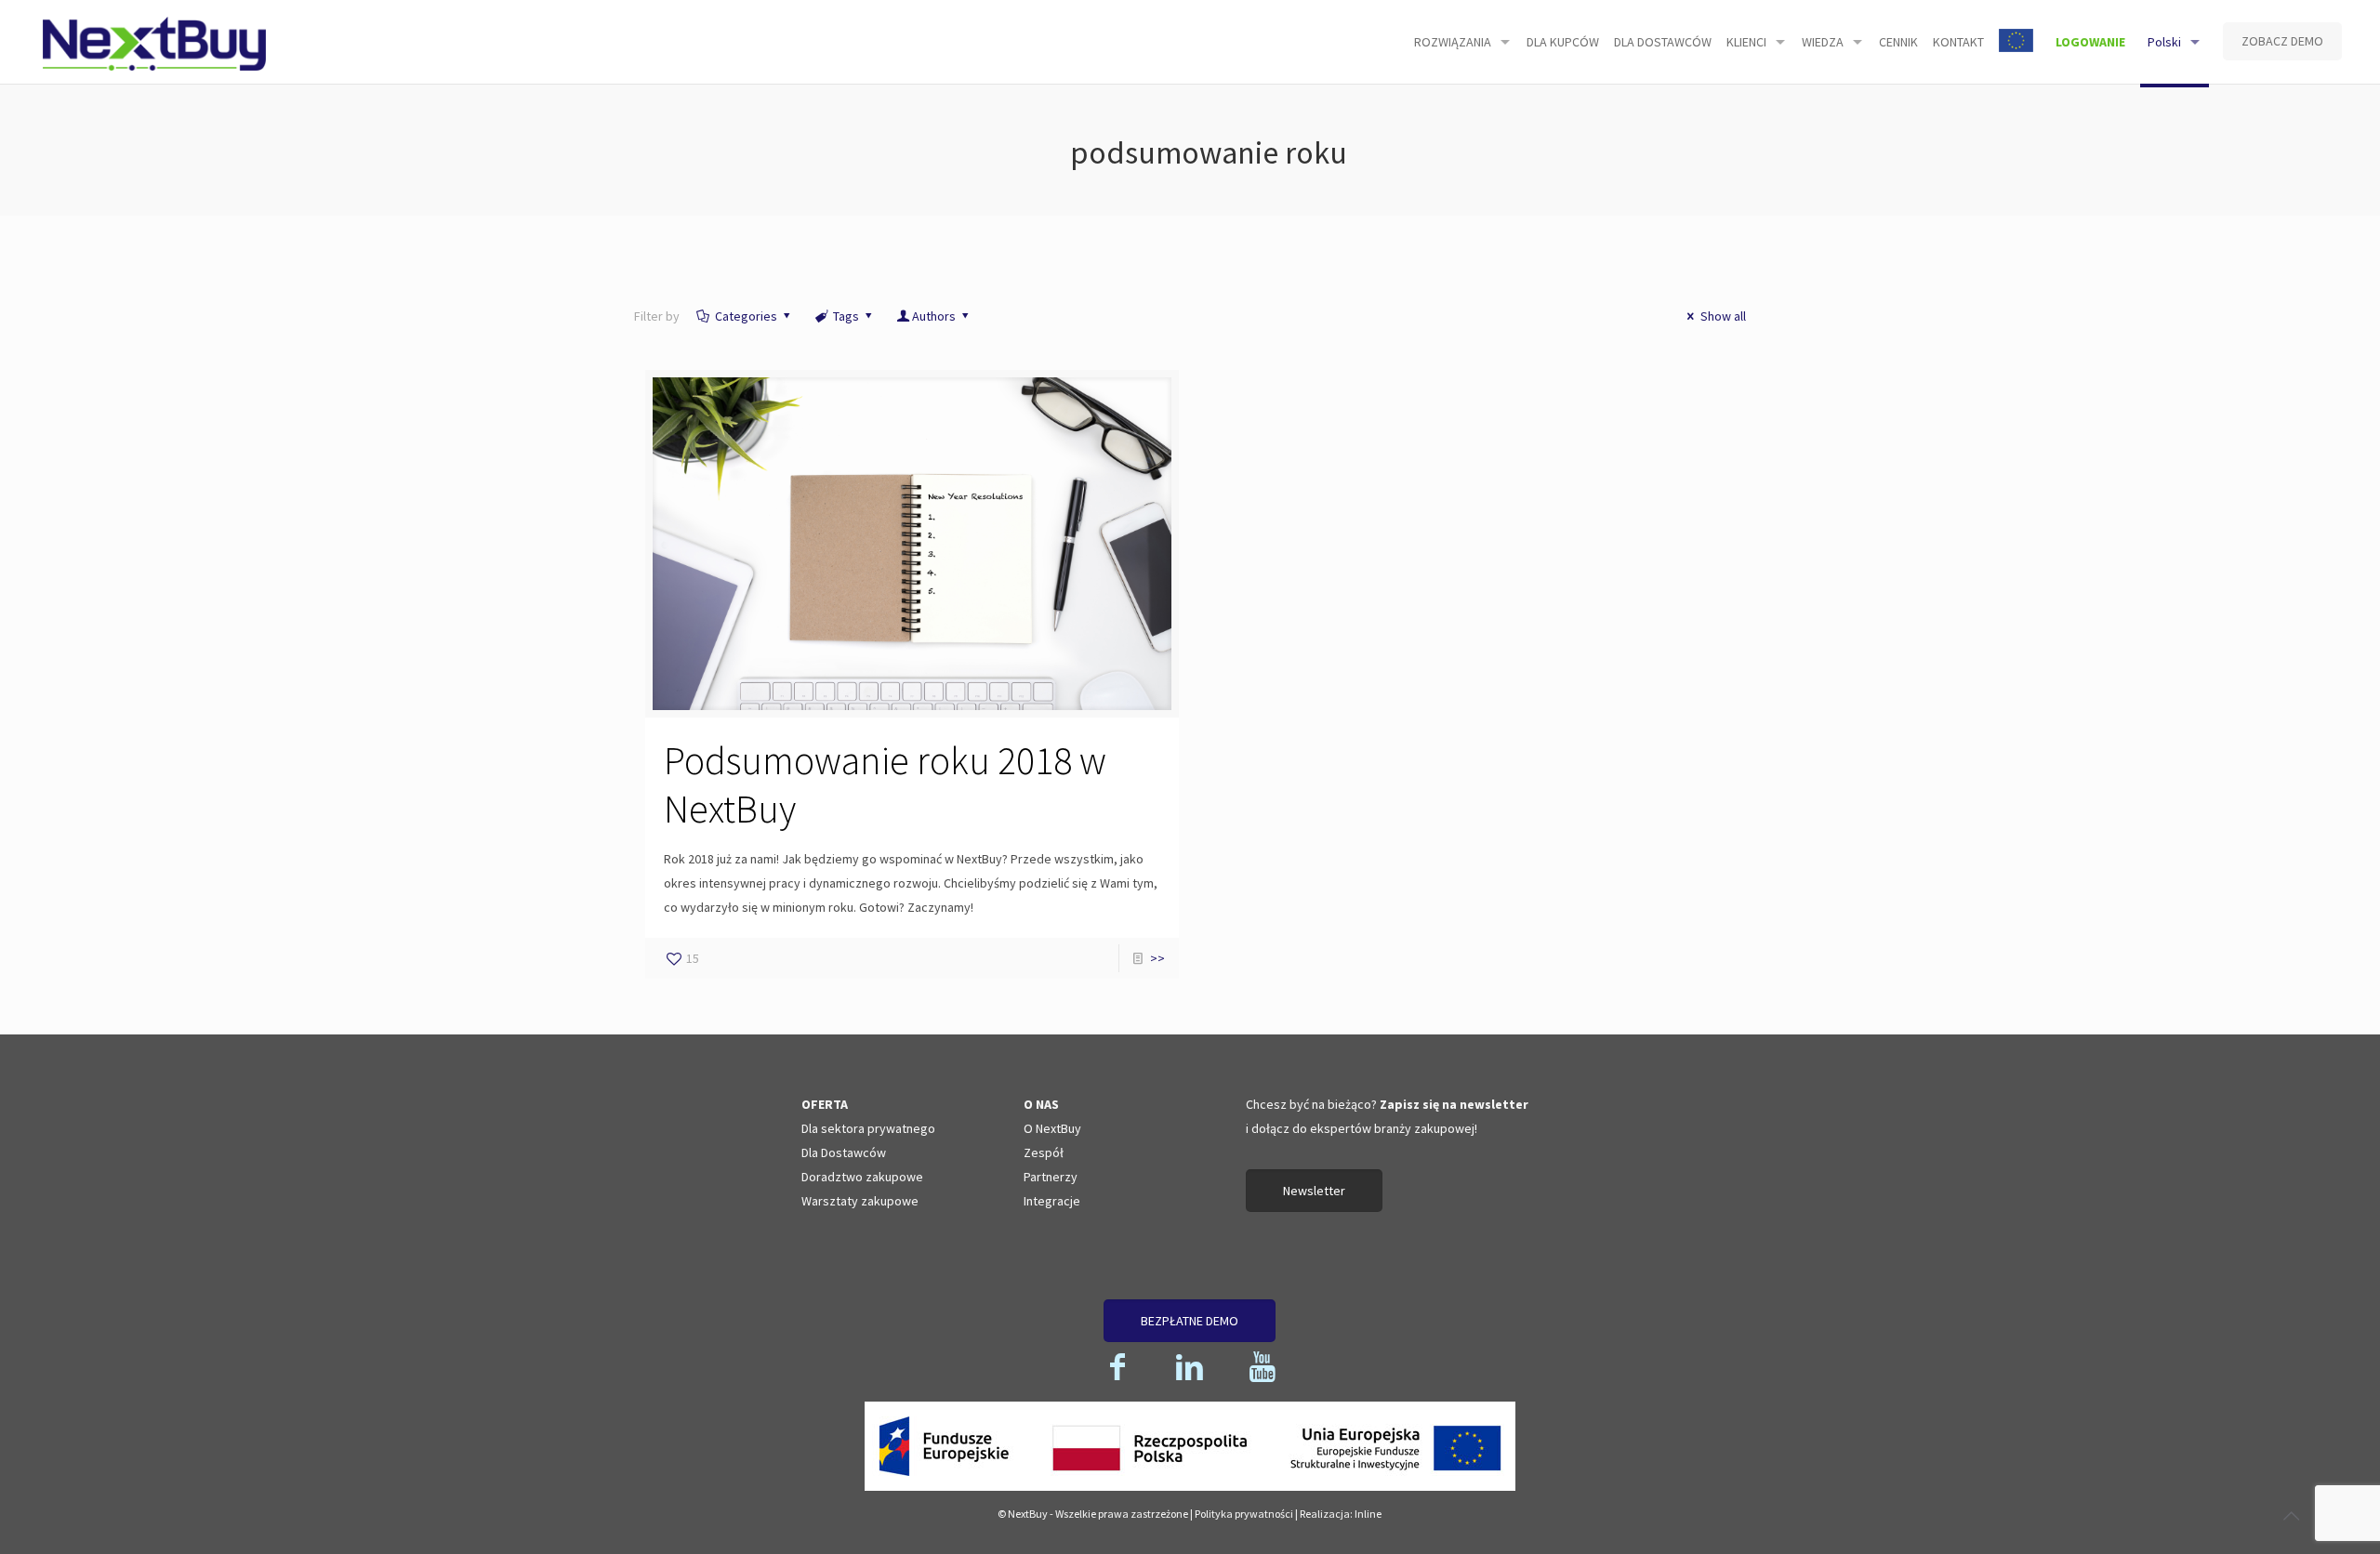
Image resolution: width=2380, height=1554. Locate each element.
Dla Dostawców (844, 1152)
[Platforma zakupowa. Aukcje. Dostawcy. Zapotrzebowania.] (155, 42)
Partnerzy (1051, 1177)
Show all (1723, 316)
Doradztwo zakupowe (862, 1177)
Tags (846, 316)
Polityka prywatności (1244, 1514)
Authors (934, 316)
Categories (746, 316)
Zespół (1044, 1152)
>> (1157, 958)
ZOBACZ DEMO (2282, 41)
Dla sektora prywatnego (868, 1128)
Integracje (1052, 1201)
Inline (1368, 1514)
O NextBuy (1052, 1128)
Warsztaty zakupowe (860, 1201)
